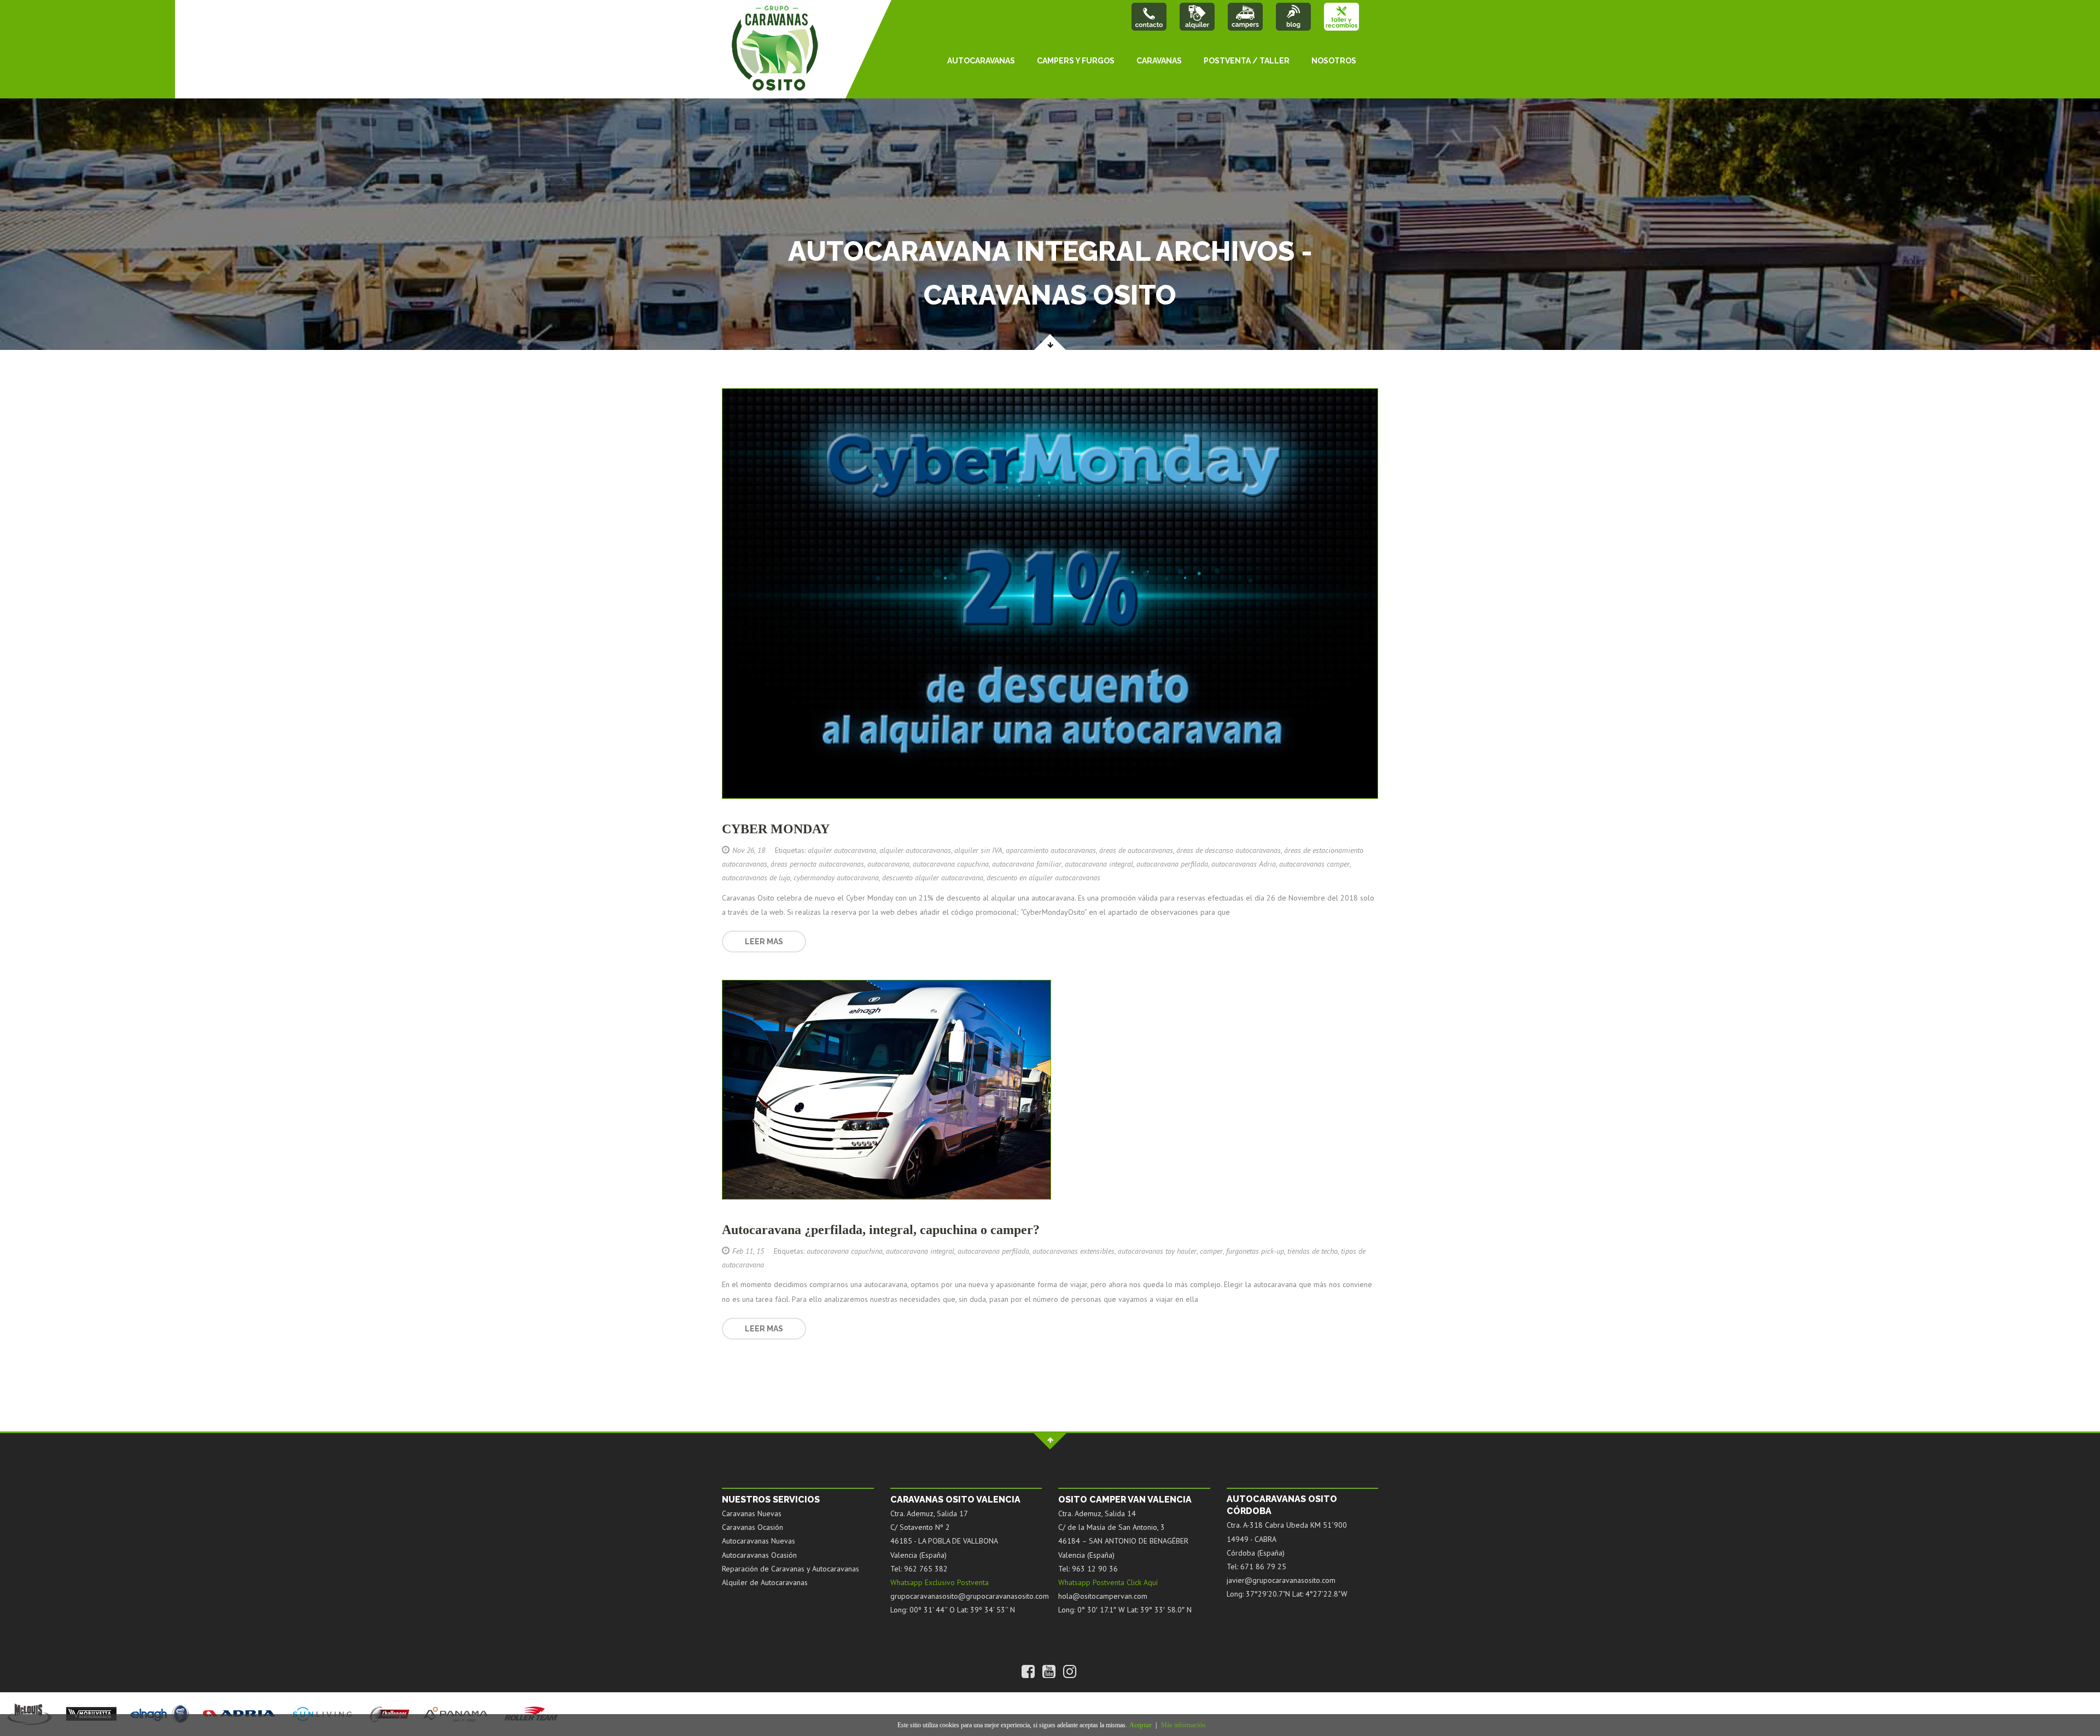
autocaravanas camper (1314, 864)
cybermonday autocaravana (836, 878)
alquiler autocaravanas (915, 850)
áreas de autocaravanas (1136, 850)
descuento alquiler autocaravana (933, 878)
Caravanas (1159, 61)
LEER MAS (764, 942)
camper (1211, 1251)
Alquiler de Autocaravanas (765, 1582)
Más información (1183, 1725)
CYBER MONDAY (776, 829)
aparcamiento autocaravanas (1051, 850)
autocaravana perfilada (1172, 864)
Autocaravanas (981, 61)
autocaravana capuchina (951, 864)
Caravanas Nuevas (752, 1513)
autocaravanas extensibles (1074, 1251)
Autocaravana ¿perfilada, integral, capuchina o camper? (881, 1230)
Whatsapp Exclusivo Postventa (940, 1582)
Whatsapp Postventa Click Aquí (1108, 1582)
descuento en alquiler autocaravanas (1043, 878)
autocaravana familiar (1027, 864)
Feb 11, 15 (748, 1251)
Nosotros (1334, 61)
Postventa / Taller (1247, 61)
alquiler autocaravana (842, 850)
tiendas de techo (1312, 1251)
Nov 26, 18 (749, 850)
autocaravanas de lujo (756, 878)
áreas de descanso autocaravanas (1229, 850)
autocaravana (888, 864)
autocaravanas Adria (1244, 864)
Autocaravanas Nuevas (759, 1541)
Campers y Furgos (1076, 61)
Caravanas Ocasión (752, 1527)
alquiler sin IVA (978, 850)
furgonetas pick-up (1255, 1251)
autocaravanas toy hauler (1157, 1251)
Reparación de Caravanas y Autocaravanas (791, 1569)
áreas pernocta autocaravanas (817, 864)
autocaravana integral (1099, 864)
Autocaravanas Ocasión (759, 1555)
